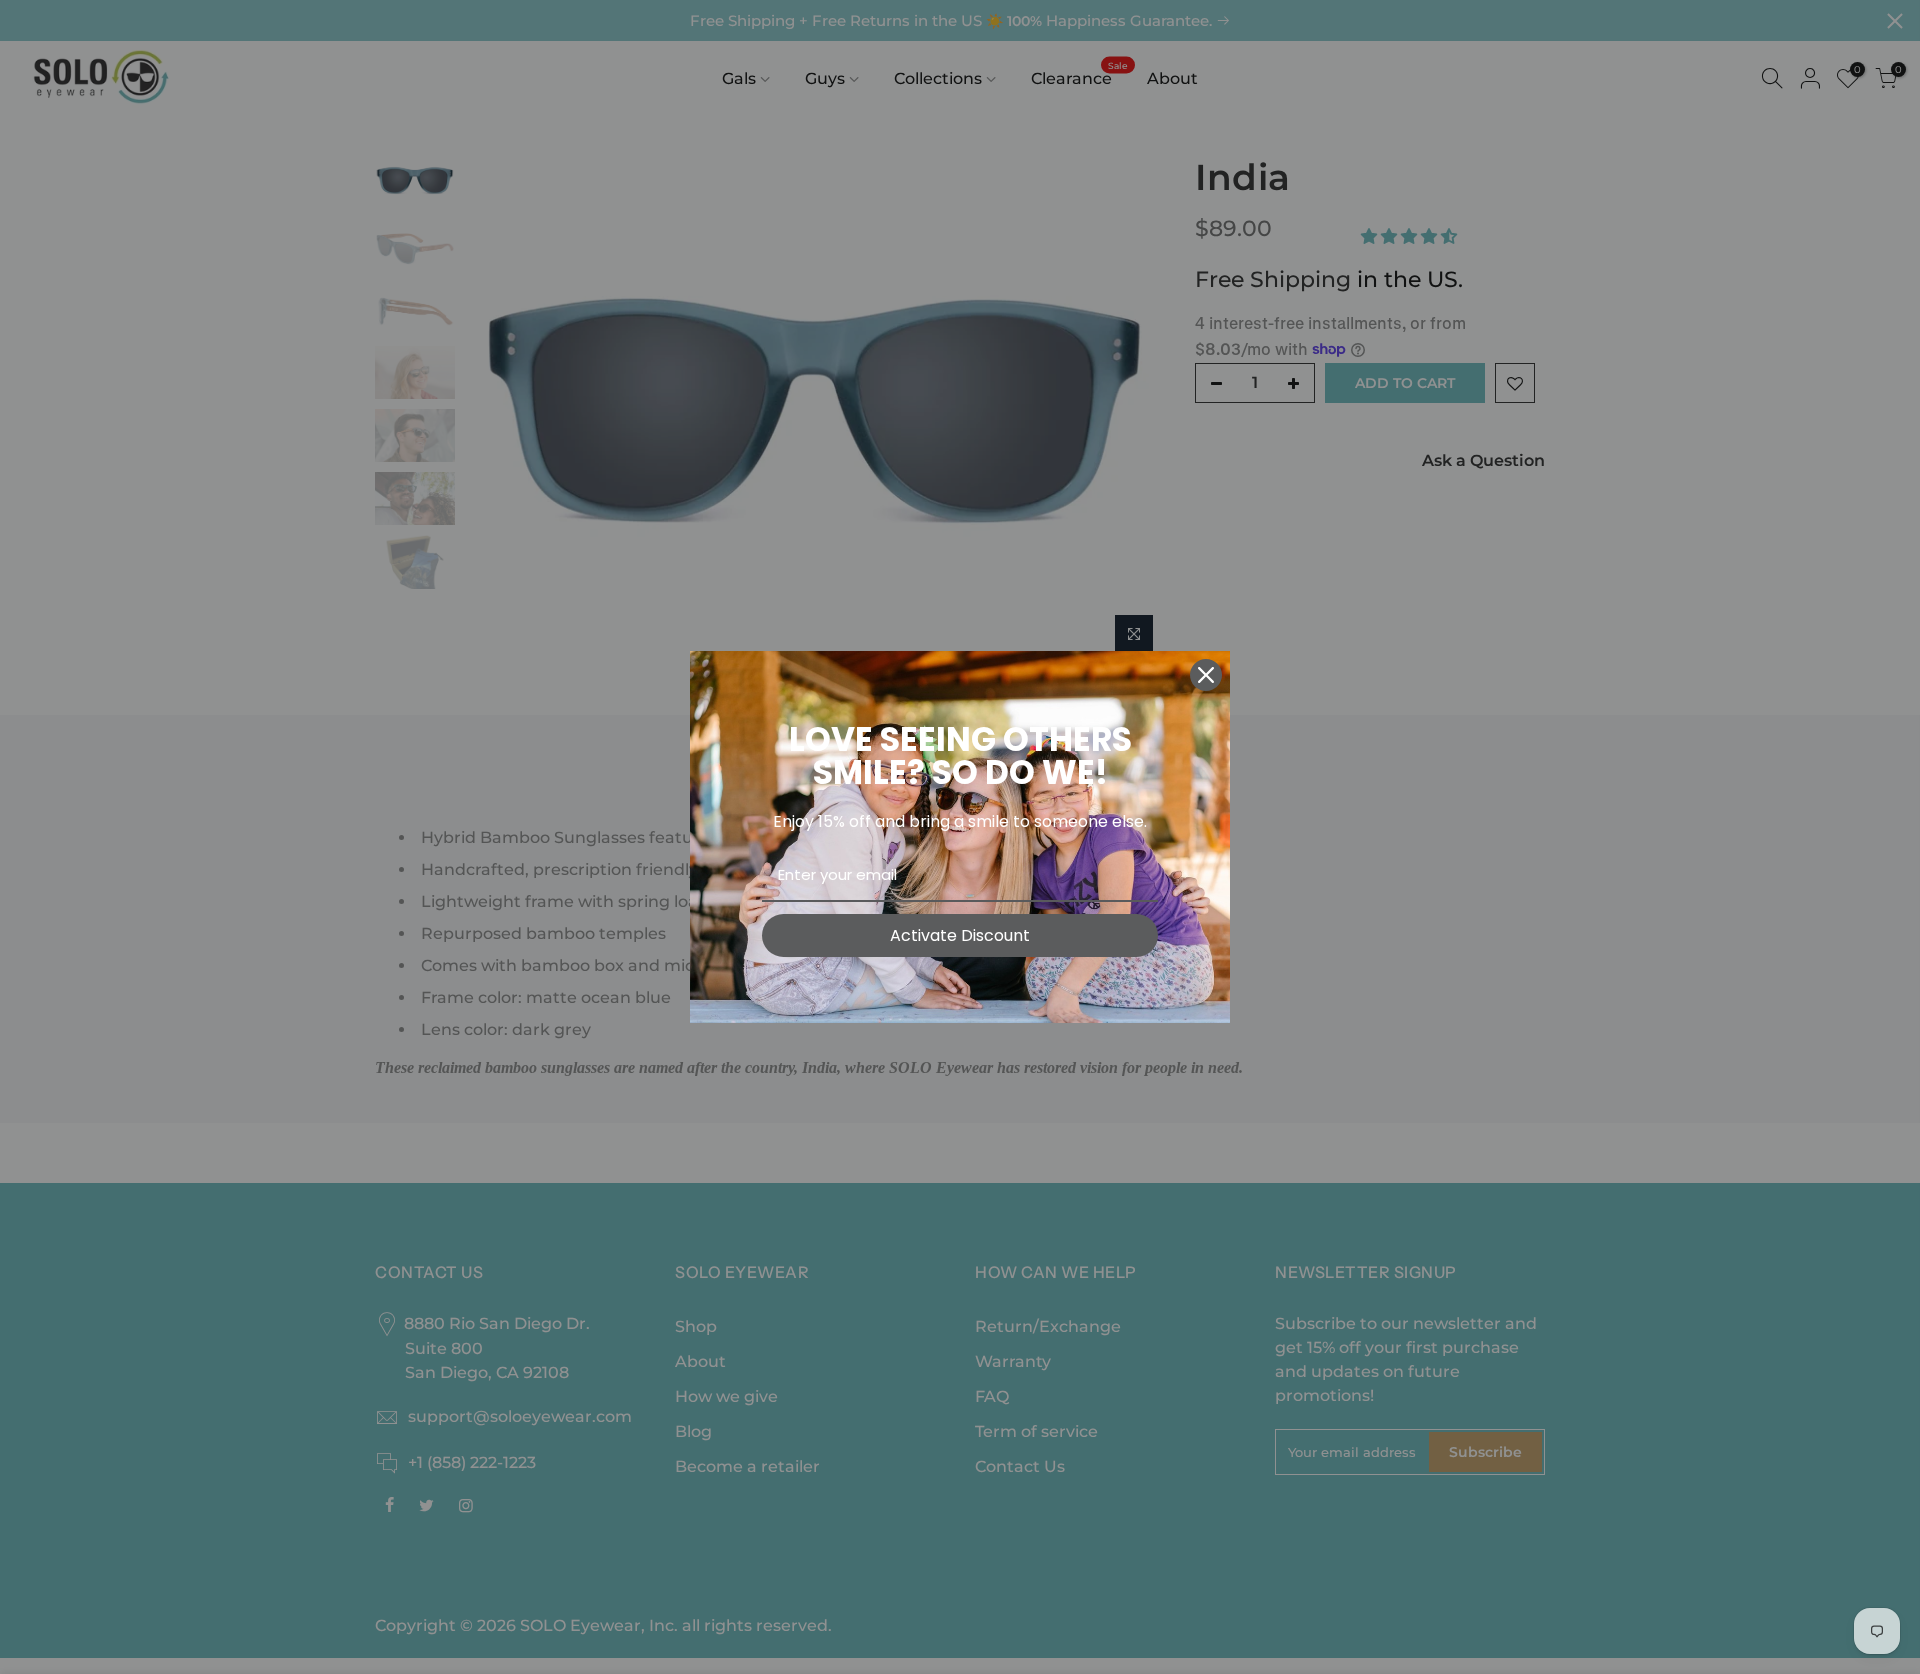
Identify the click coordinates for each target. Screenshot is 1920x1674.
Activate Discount (960, 935)
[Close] (1206, 675)
